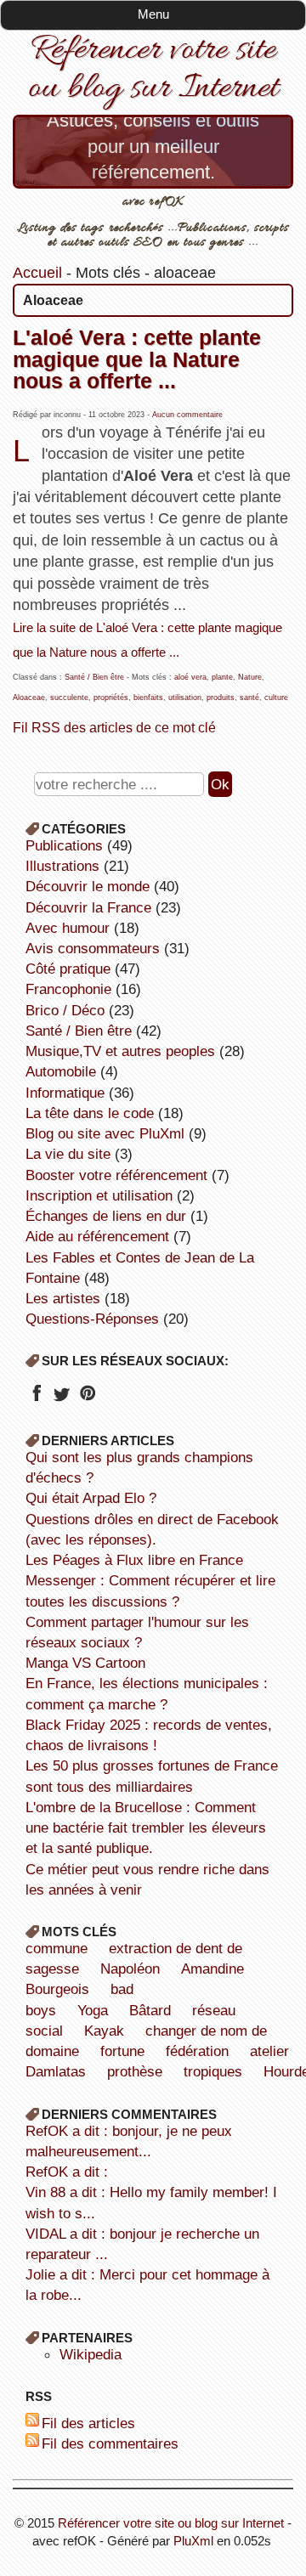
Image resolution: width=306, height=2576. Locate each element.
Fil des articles (88, 2423)
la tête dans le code (90, 1113)
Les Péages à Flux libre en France (134, 1560)
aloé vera (190, 677)
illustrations (62, 866)
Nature (250, 677)
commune (57, 1948)
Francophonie (68, 989)
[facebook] (36, 1398)
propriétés (111, 698)
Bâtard (150, 2010)
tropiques (213, 2071)
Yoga (93, 2010)
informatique (65, 1093)
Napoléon (130, 1969)
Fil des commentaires (110, 2443)
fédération (197, 2051)
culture (276, 698)
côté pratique (68, 969)
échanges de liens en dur (106, 1216)
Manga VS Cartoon (85, 1663)
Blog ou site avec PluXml (105, 1133)
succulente (69, 698)
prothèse (135, 2071)
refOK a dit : (67, 2172)
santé (249, 698)
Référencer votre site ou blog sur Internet (153, 70)
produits (221, 698)
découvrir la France (88, 907)
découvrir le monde (88, 886)
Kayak (104, 2031)
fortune (122, 2051)
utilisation (185, 698)
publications (64, 845)
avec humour (68, 928)
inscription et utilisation (99, 1195)
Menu (153, 14)
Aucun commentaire (187, 415)
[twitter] (62, 1398)
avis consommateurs (93, 948)
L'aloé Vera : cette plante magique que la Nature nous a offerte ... (137, 359)
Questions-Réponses (92, 1319)
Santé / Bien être (94, 677)
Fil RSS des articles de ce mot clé (114, 727)
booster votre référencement (116, 1175)
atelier (269, 2051)
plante (222, 677)
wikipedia (91, 2354)
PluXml (193, 2541)
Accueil (37, 273)
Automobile (61, 1071)
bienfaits (148, 698)
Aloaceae (29, 698)
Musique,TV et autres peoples (120, 1051)
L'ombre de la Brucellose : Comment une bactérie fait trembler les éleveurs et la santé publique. (146, 1827)
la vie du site (68, 1154)
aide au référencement (97, 1236)
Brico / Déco (65, 1010)
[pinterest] (87, 1398)
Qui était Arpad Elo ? (91, 1498)
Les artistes (63, 1298)
